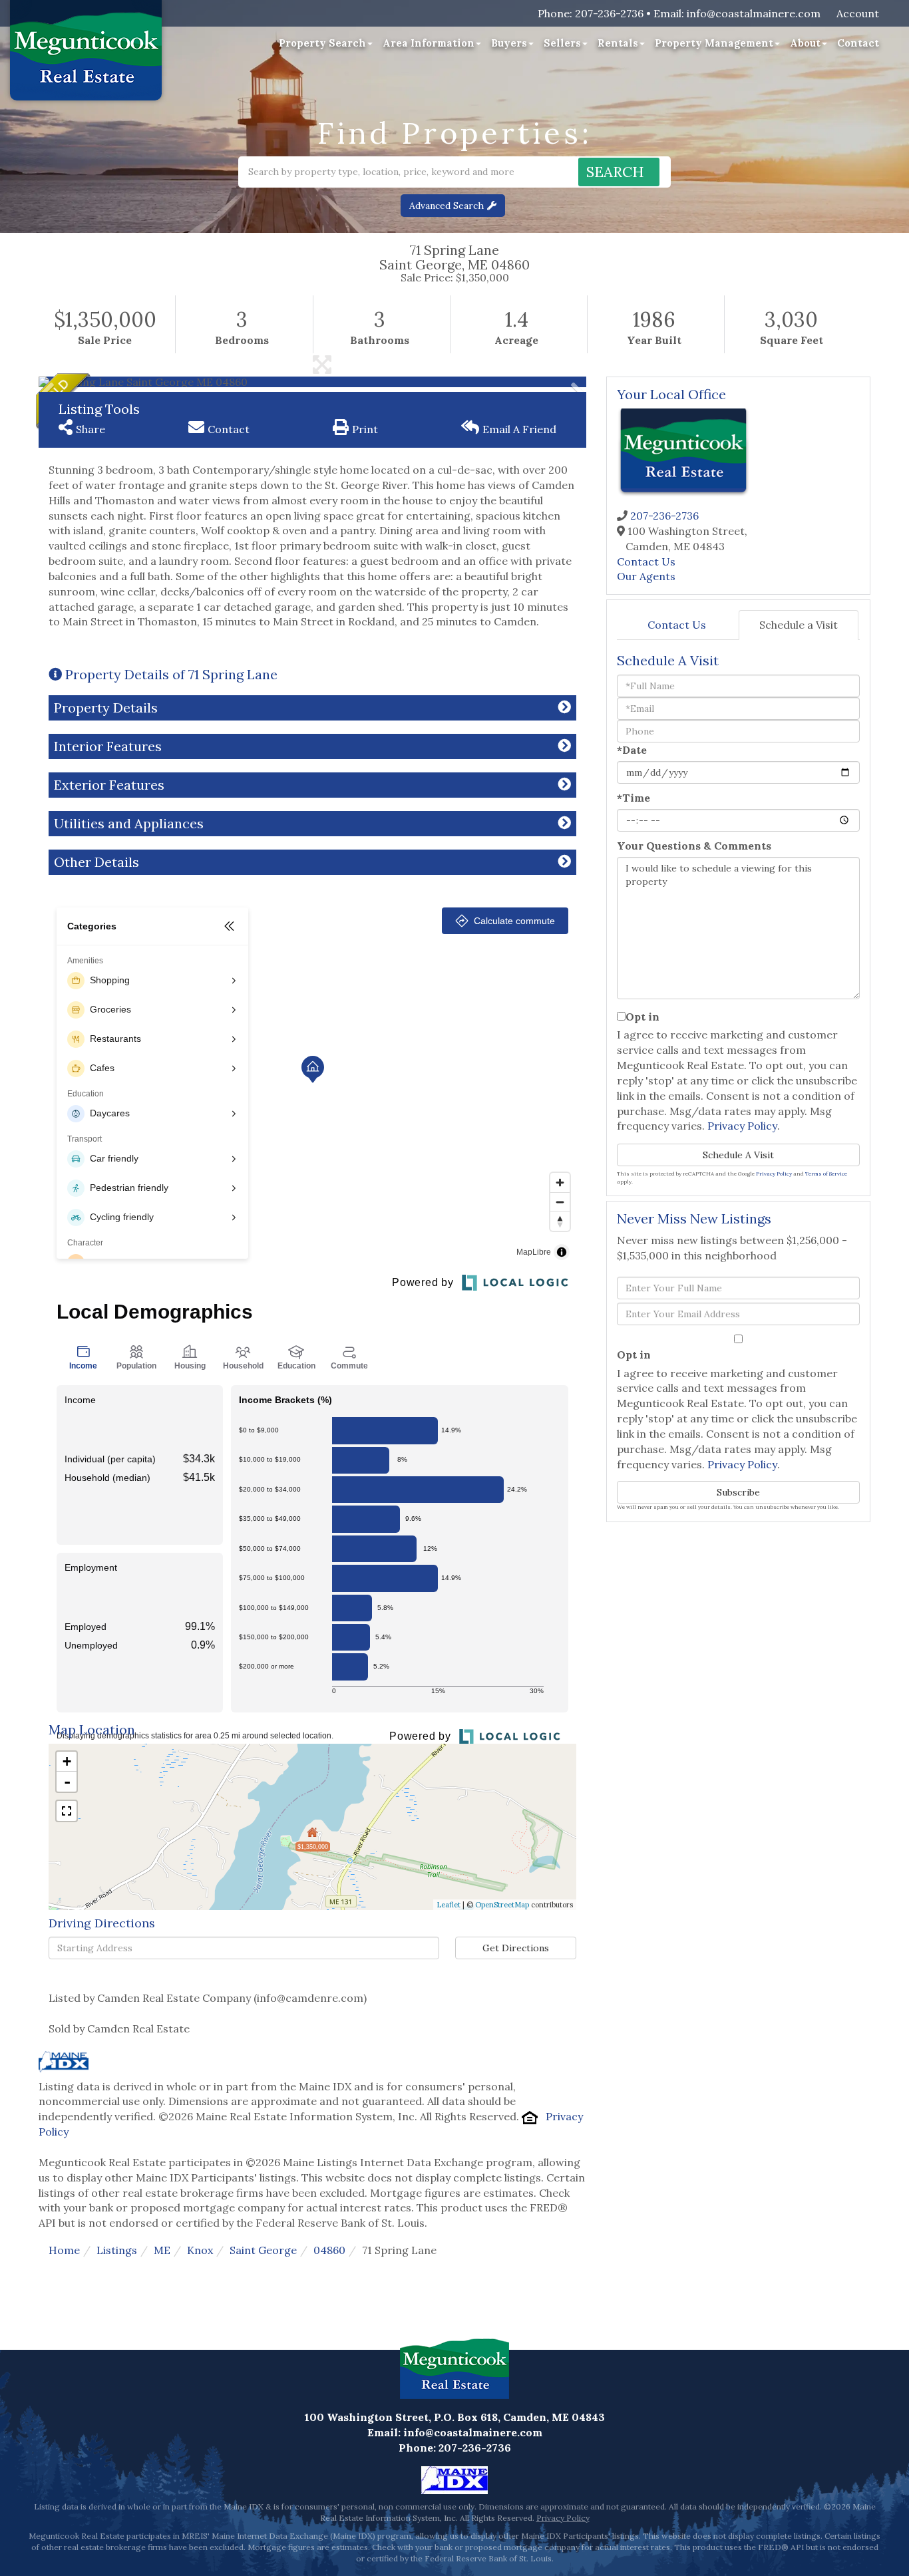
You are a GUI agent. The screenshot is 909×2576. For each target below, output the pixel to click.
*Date (632, 750)
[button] (619, 172)
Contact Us (646, 562)
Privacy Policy (742, 1126)
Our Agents (646, 576)
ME (162, 2250)
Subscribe (738, 1492)
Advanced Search (447, 206)
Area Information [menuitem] (429, 43)
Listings (117, 2250)
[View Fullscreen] (67, 1811)
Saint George (263, 2250)
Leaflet (449, 1905)
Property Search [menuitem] (322, 43)
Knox (200, 2250)
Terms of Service (826, 1174)
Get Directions (516, 1948)
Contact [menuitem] (858, 43)
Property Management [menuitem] (714, 43)
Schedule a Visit (799, 625)
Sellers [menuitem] (562, 43)
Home (64, 2250)
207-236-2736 (609, 13)
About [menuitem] (805, 43)
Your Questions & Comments (694, 846)
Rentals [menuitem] (618, 43)
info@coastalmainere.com (754, 13)
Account (858, 13)
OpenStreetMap (502, 1905)
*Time (634, 798)
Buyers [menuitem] (509, 43)
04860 (329, 2250)
